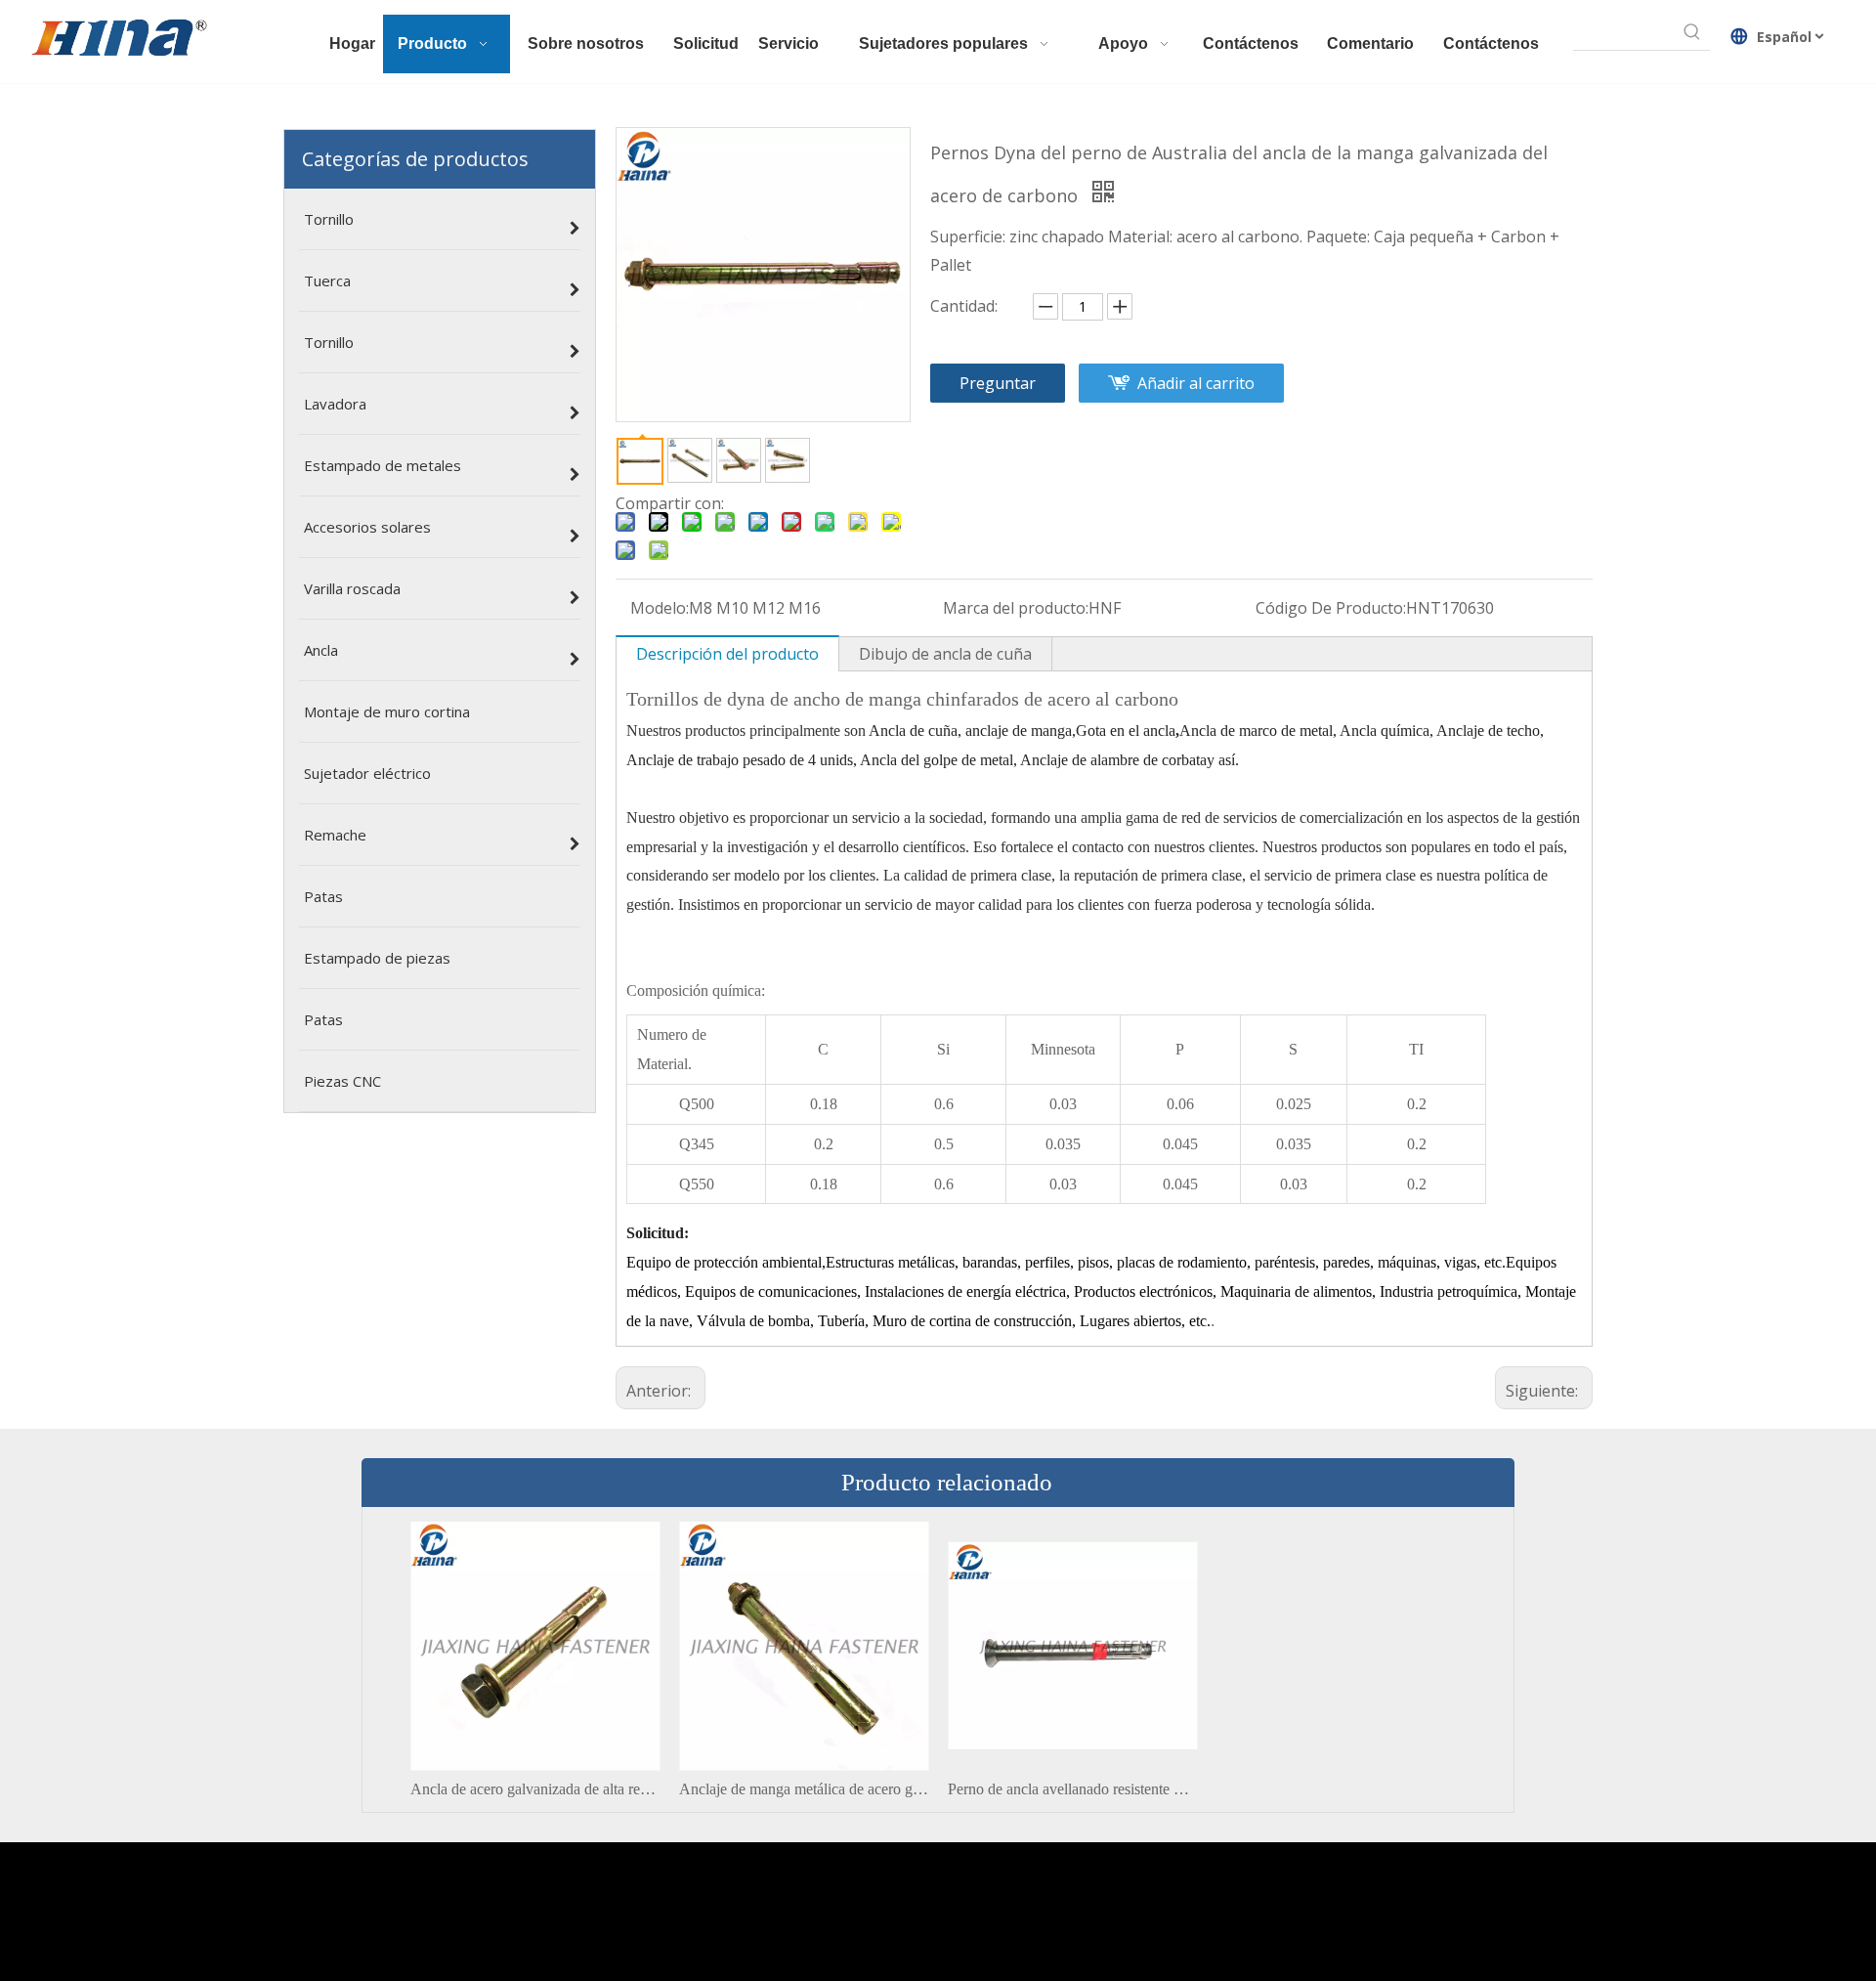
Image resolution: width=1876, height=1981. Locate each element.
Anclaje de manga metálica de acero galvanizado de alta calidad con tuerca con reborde (804, 1789)
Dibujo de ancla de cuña (945, 654)
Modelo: (660, 608)
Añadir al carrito (1196, 383)
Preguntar (998, 383)
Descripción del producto (727, 654)
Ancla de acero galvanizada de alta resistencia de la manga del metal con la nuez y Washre (535, 1789)
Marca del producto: (1016, 608)
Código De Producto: (1331, 608)
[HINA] (118, 40)
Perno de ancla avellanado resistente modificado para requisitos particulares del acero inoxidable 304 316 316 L (1072, 1789)
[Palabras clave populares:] (1692, 32)
